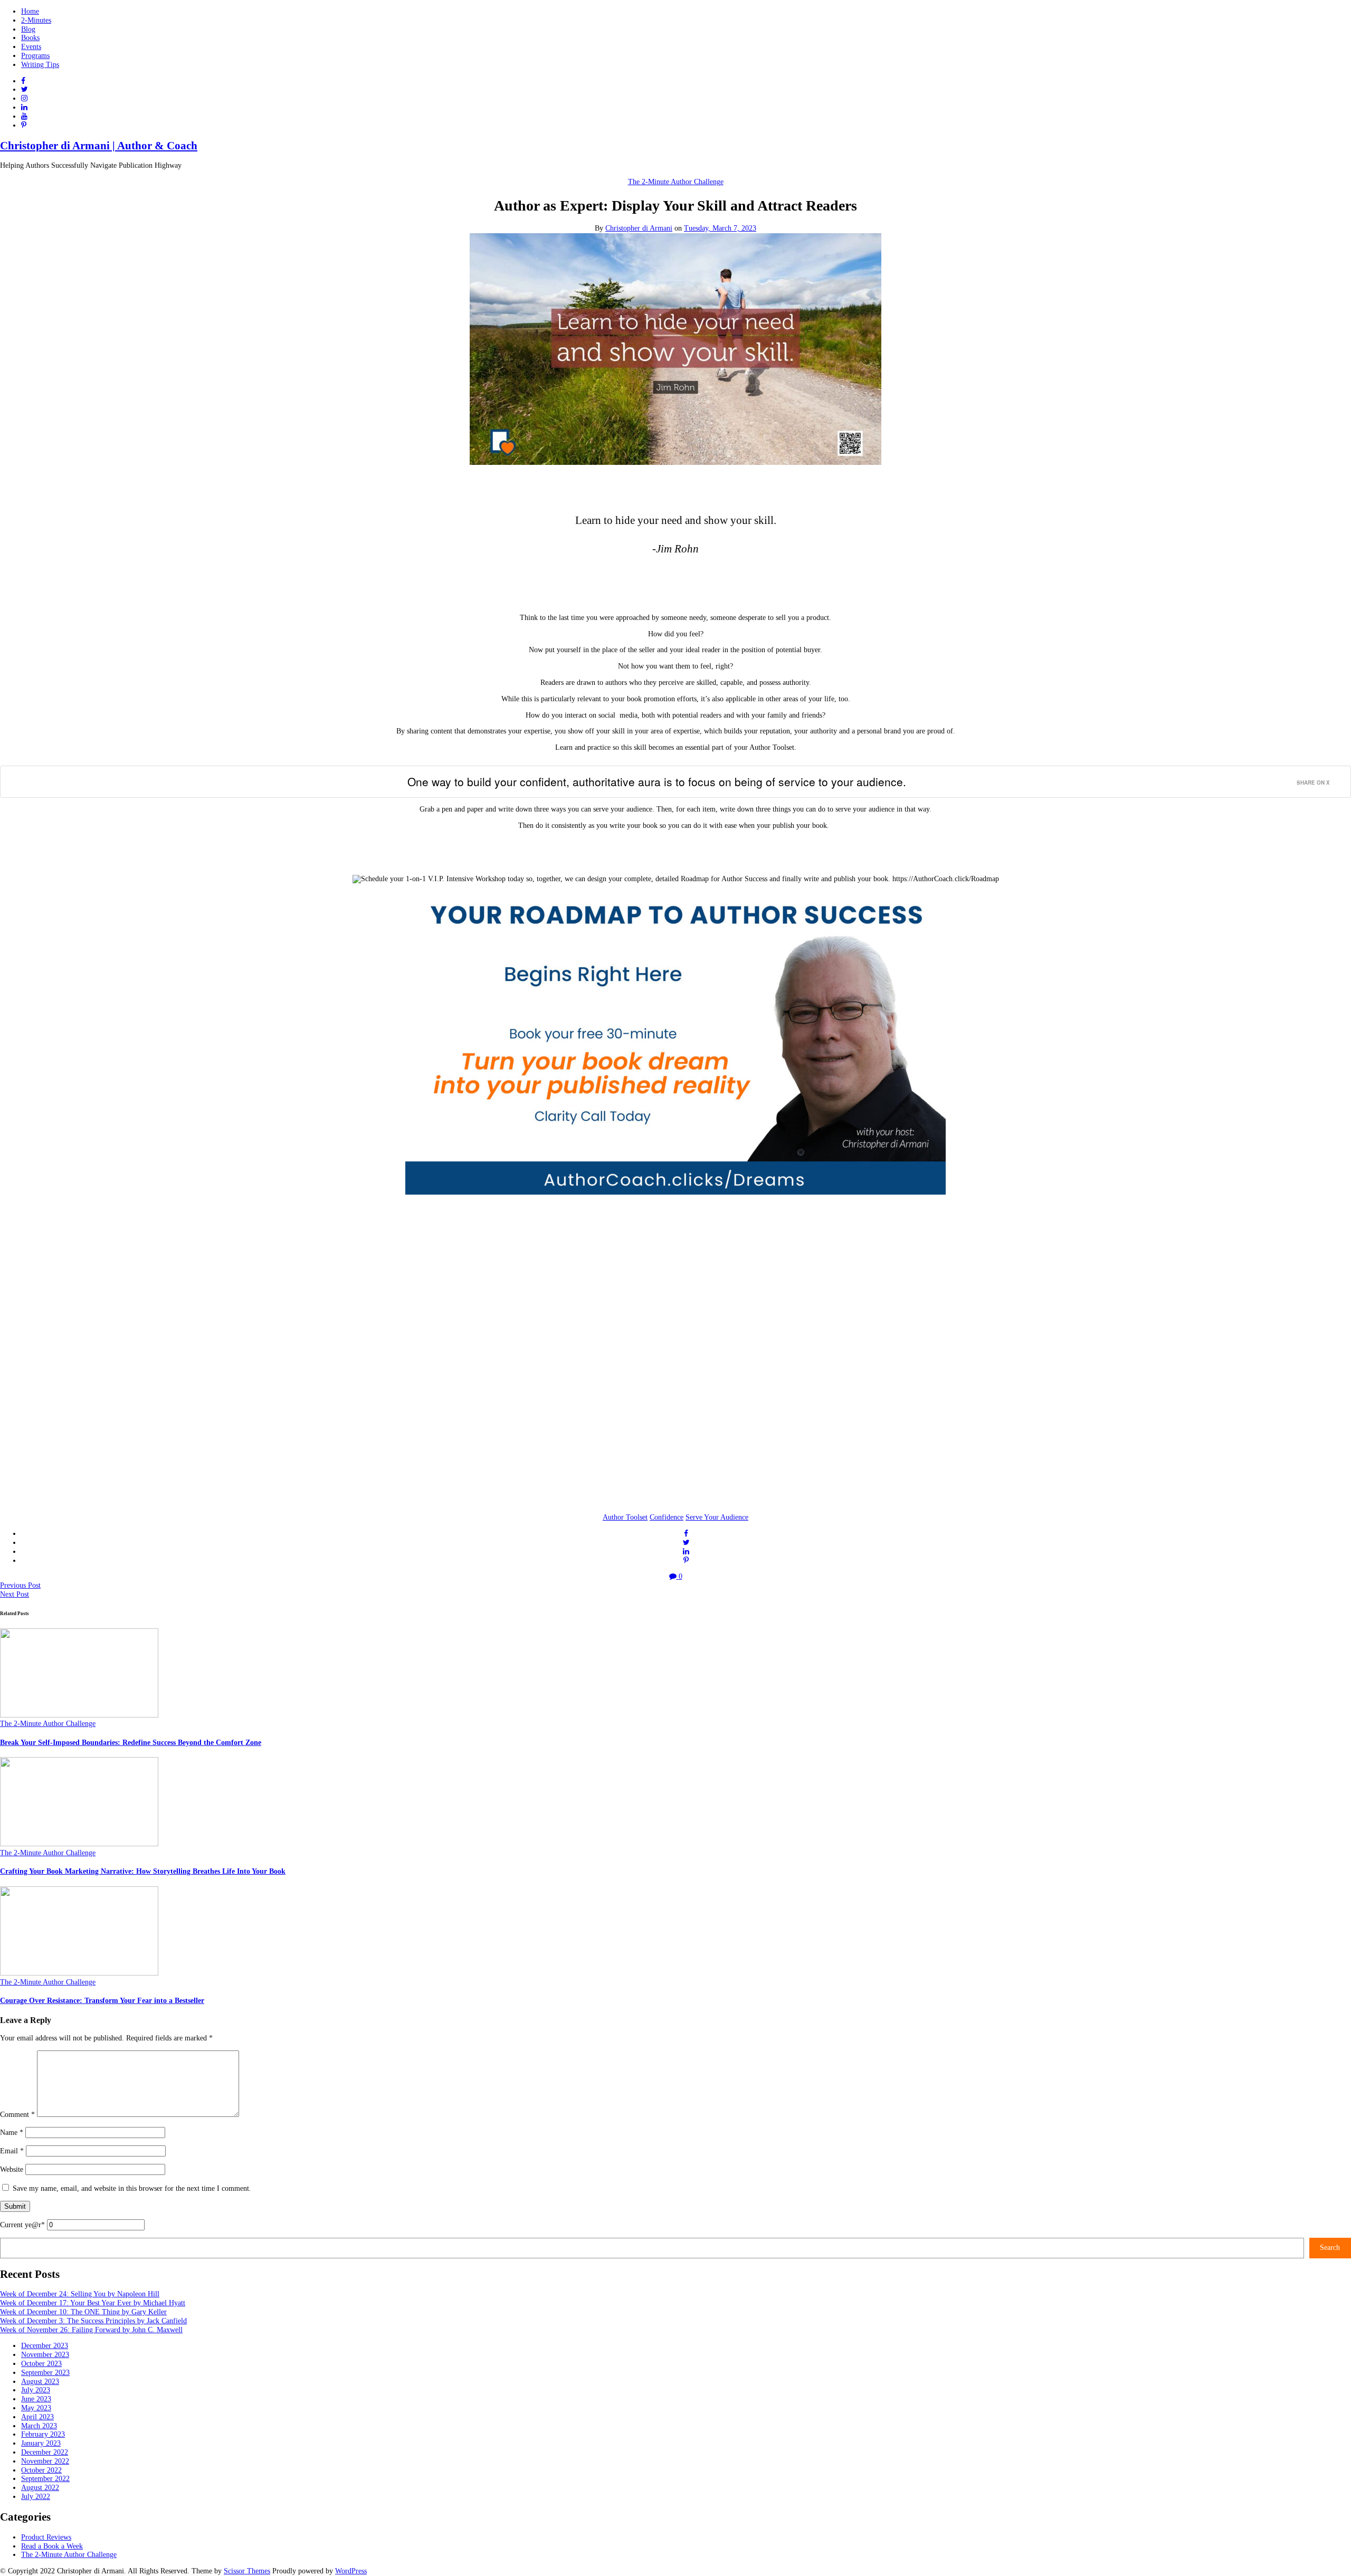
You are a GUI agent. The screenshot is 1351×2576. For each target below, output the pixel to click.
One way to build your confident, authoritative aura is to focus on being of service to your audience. (657, 781)
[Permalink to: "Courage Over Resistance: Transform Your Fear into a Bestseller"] (79, 1973)
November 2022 (45, 2461)
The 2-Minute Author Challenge (676, 182)
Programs (35, 56)
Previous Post (20, 1585)
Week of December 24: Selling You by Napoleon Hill (80, 2294)
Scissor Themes (247, 2571)
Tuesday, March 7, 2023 (720, 228)
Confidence (667, 1517)
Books (30, 38)
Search (1330, 2248)
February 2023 (43, 2434)
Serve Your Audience (717, 1517)
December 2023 (45, 2346)
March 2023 (39, 2426)
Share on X (1313, 783)
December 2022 (45, 2452)
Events (31, 47)
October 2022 (41, 2470)
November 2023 (45, 2355)
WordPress (351, 2571)
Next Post (15, 1594)
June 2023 (36, 2399)
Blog (28, 29)
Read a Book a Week (52, 2546)
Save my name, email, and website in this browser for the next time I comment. (132, 2188)
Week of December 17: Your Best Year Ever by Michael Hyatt (93, 2303)
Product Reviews (46, 2537)
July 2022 (36, 2497)
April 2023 (37, 2417)
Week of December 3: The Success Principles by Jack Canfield (93, 2321)
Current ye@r (22, 2225)
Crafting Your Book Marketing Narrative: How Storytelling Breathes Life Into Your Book (143, 1871)
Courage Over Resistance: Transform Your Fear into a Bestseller (102, 2001)
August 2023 (40, 2382)
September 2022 (45, 2479)
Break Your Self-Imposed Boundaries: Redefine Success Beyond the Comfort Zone (131, 1743)
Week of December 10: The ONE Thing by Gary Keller (83, 2312)
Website (12, 2169)
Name (12, 2133)
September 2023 (45, 2373)
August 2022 (40, 2488)
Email (12, 2151)
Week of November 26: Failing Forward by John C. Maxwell (91, 2330)
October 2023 (41, 2364)
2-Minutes (36, 20)
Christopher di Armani (639, 228)
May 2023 (36, 2408)
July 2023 (36, 2390)
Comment (17, 2115)
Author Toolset (625, 1517)
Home (30, 11)
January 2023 (41, 2443)
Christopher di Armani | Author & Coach (99, 146)
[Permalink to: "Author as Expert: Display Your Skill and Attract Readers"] (675, 462)
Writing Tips (40, 65)
